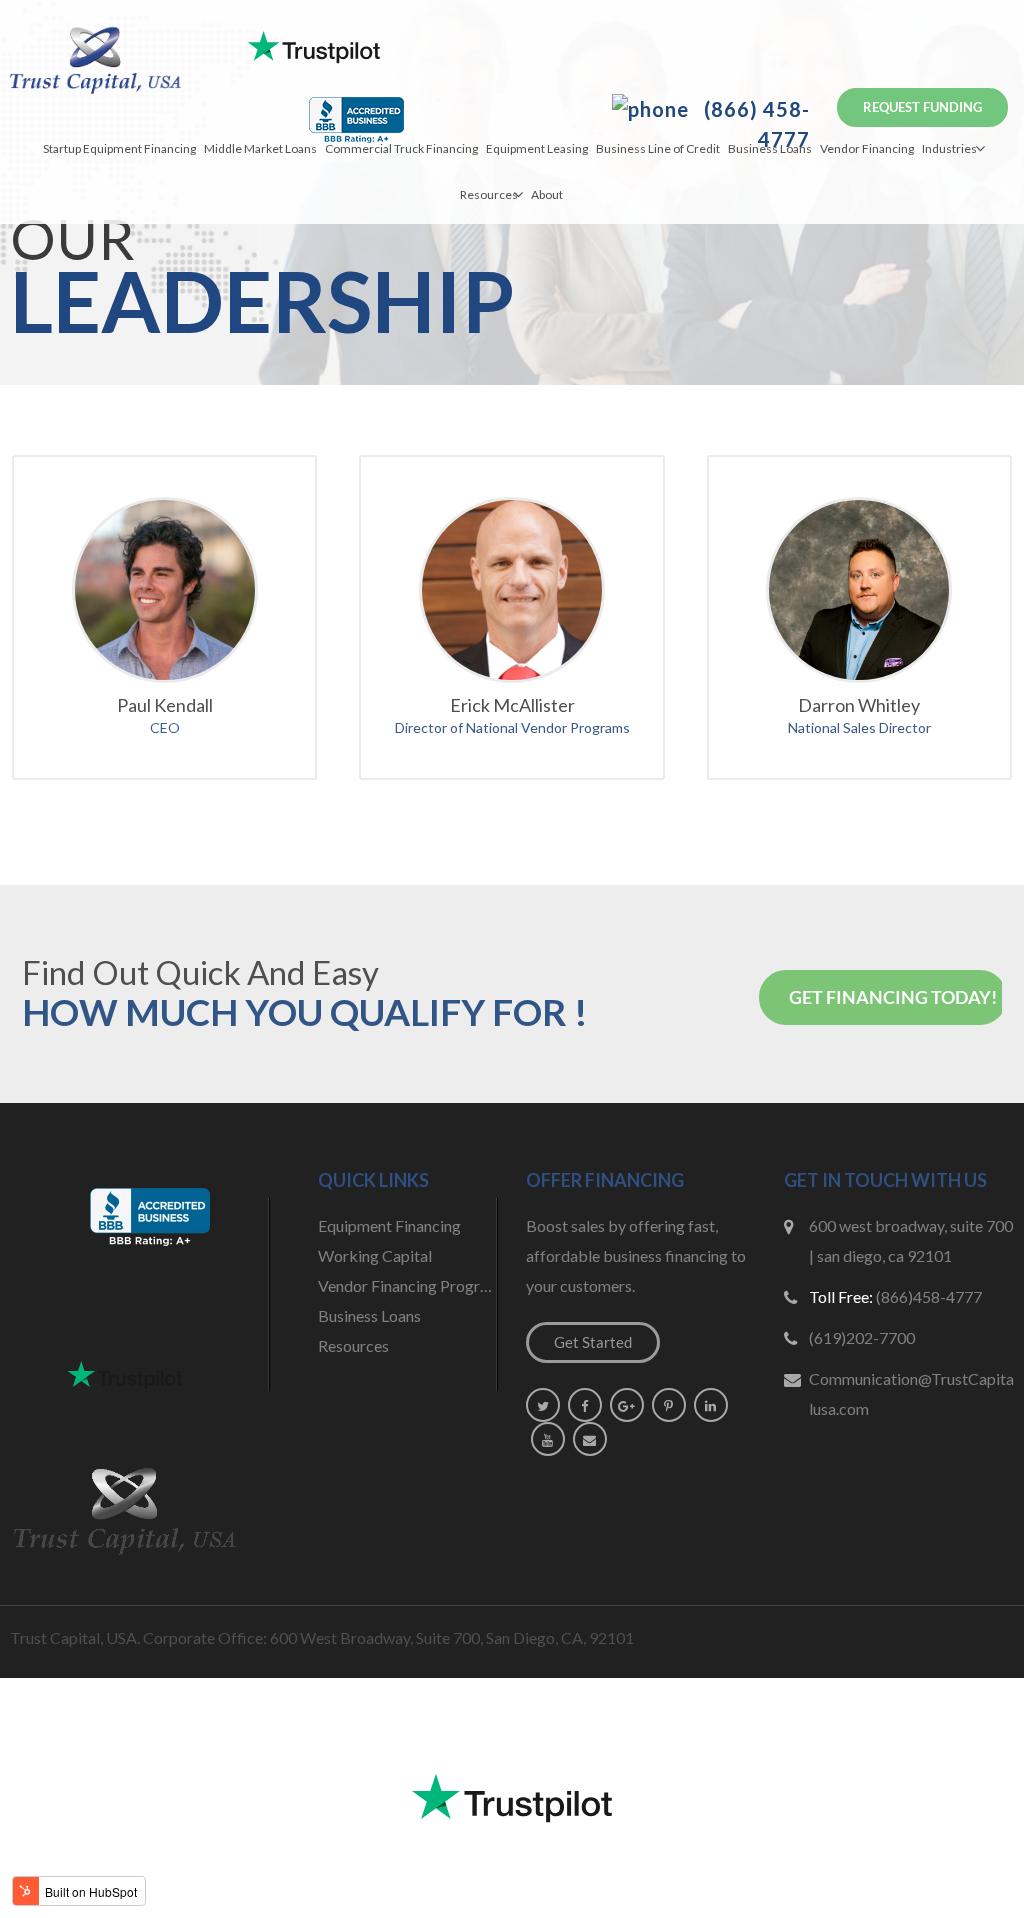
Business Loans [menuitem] (770, 148)
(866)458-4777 (929, 1296)
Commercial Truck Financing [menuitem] (401, 148)
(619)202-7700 (862, 1337)
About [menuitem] (547, 194)
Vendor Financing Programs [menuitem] (408, 1285)
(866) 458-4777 (754, 124)
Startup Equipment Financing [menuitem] (119, 148)
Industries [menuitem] (949, 148)
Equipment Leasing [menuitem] (537, 148)
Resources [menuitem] (489, 194)
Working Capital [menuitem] (375, 1255)
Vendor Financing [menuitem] (867, 148)
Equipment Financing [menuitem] (389, 1225)
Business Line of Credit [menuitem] (658, 148)
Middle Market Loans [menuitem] (260, 148)
